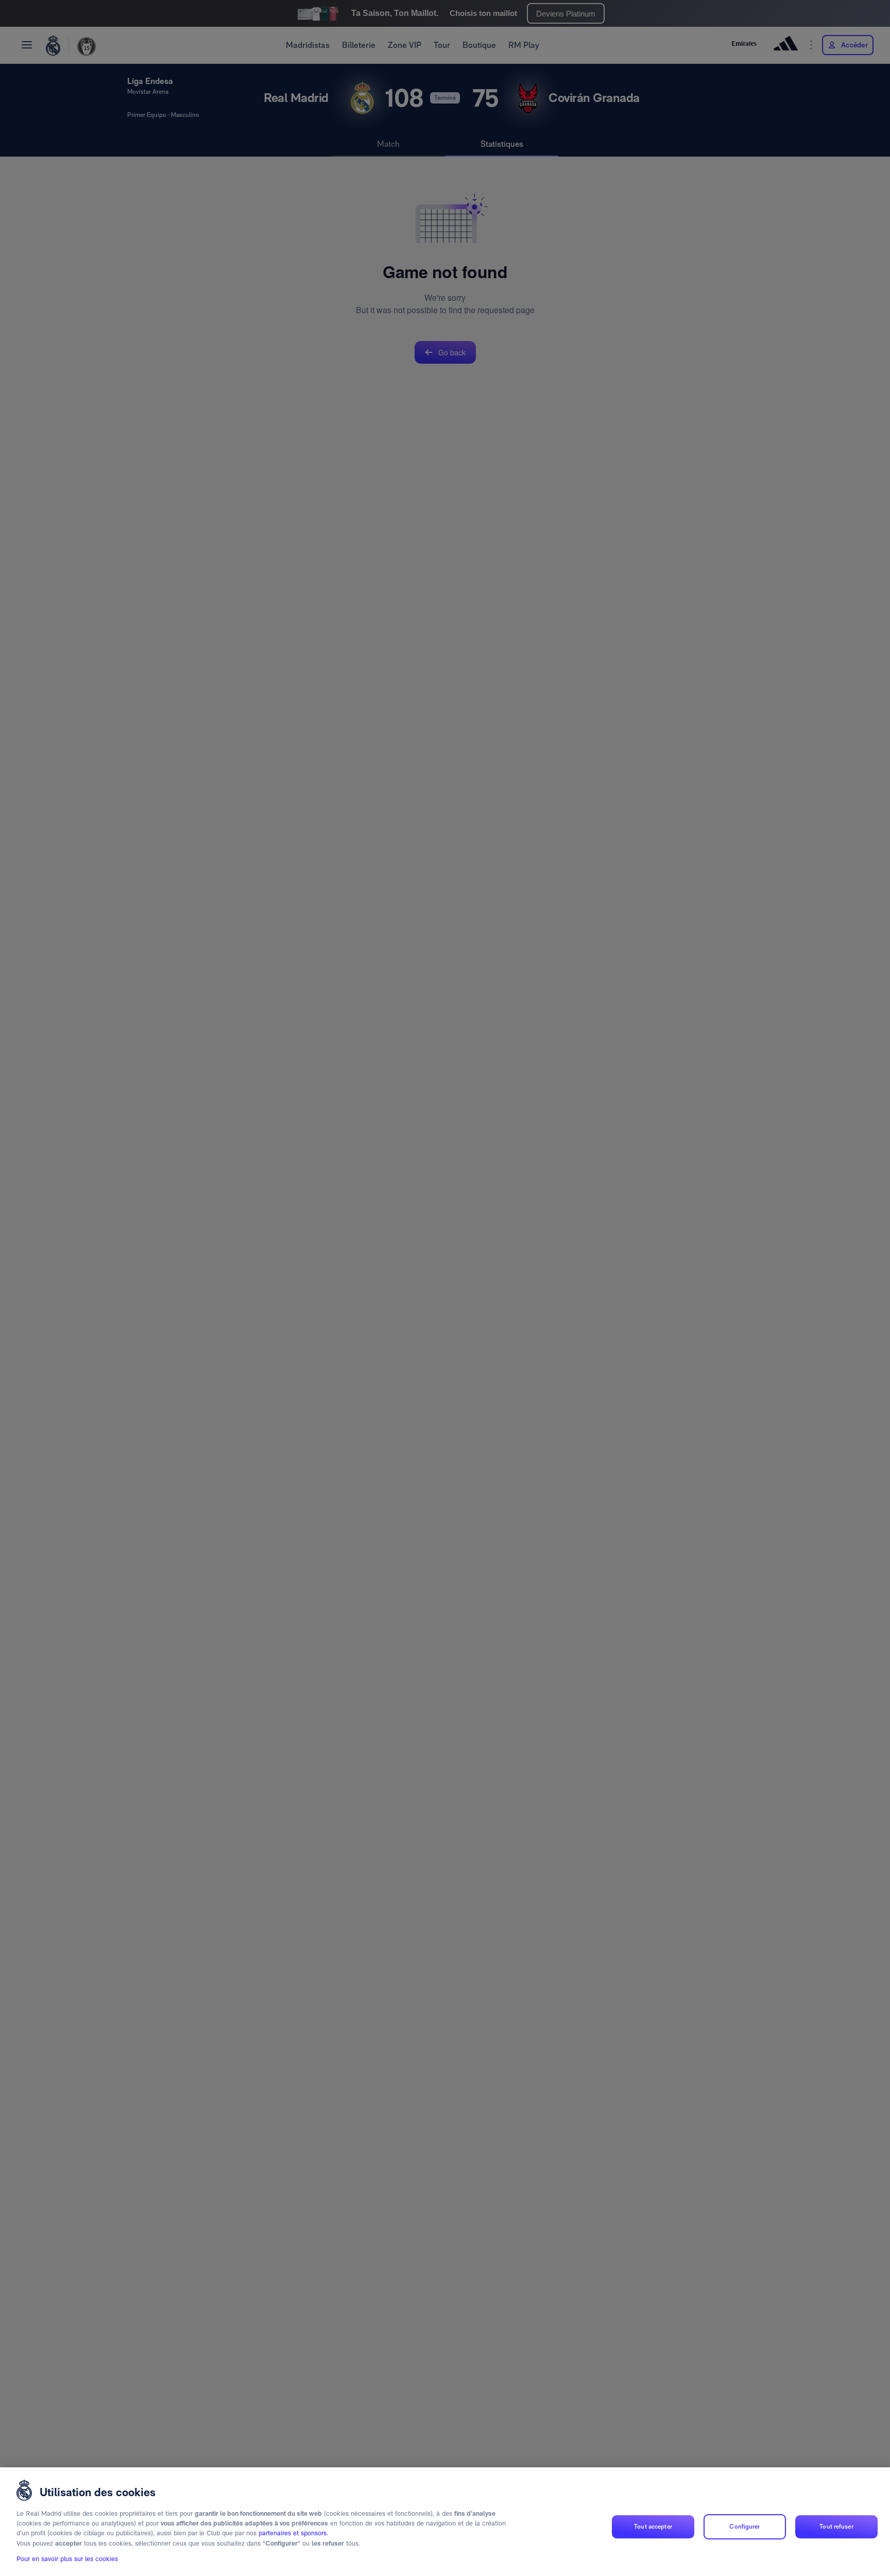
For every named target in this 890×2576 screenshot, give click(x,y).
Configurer (744, 2527)
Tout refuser (836, 2527)
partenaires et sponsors (293, 2534)
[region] (445, 2522)
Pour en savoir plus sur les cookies (67, 2559)
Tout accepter (653, 2527)
